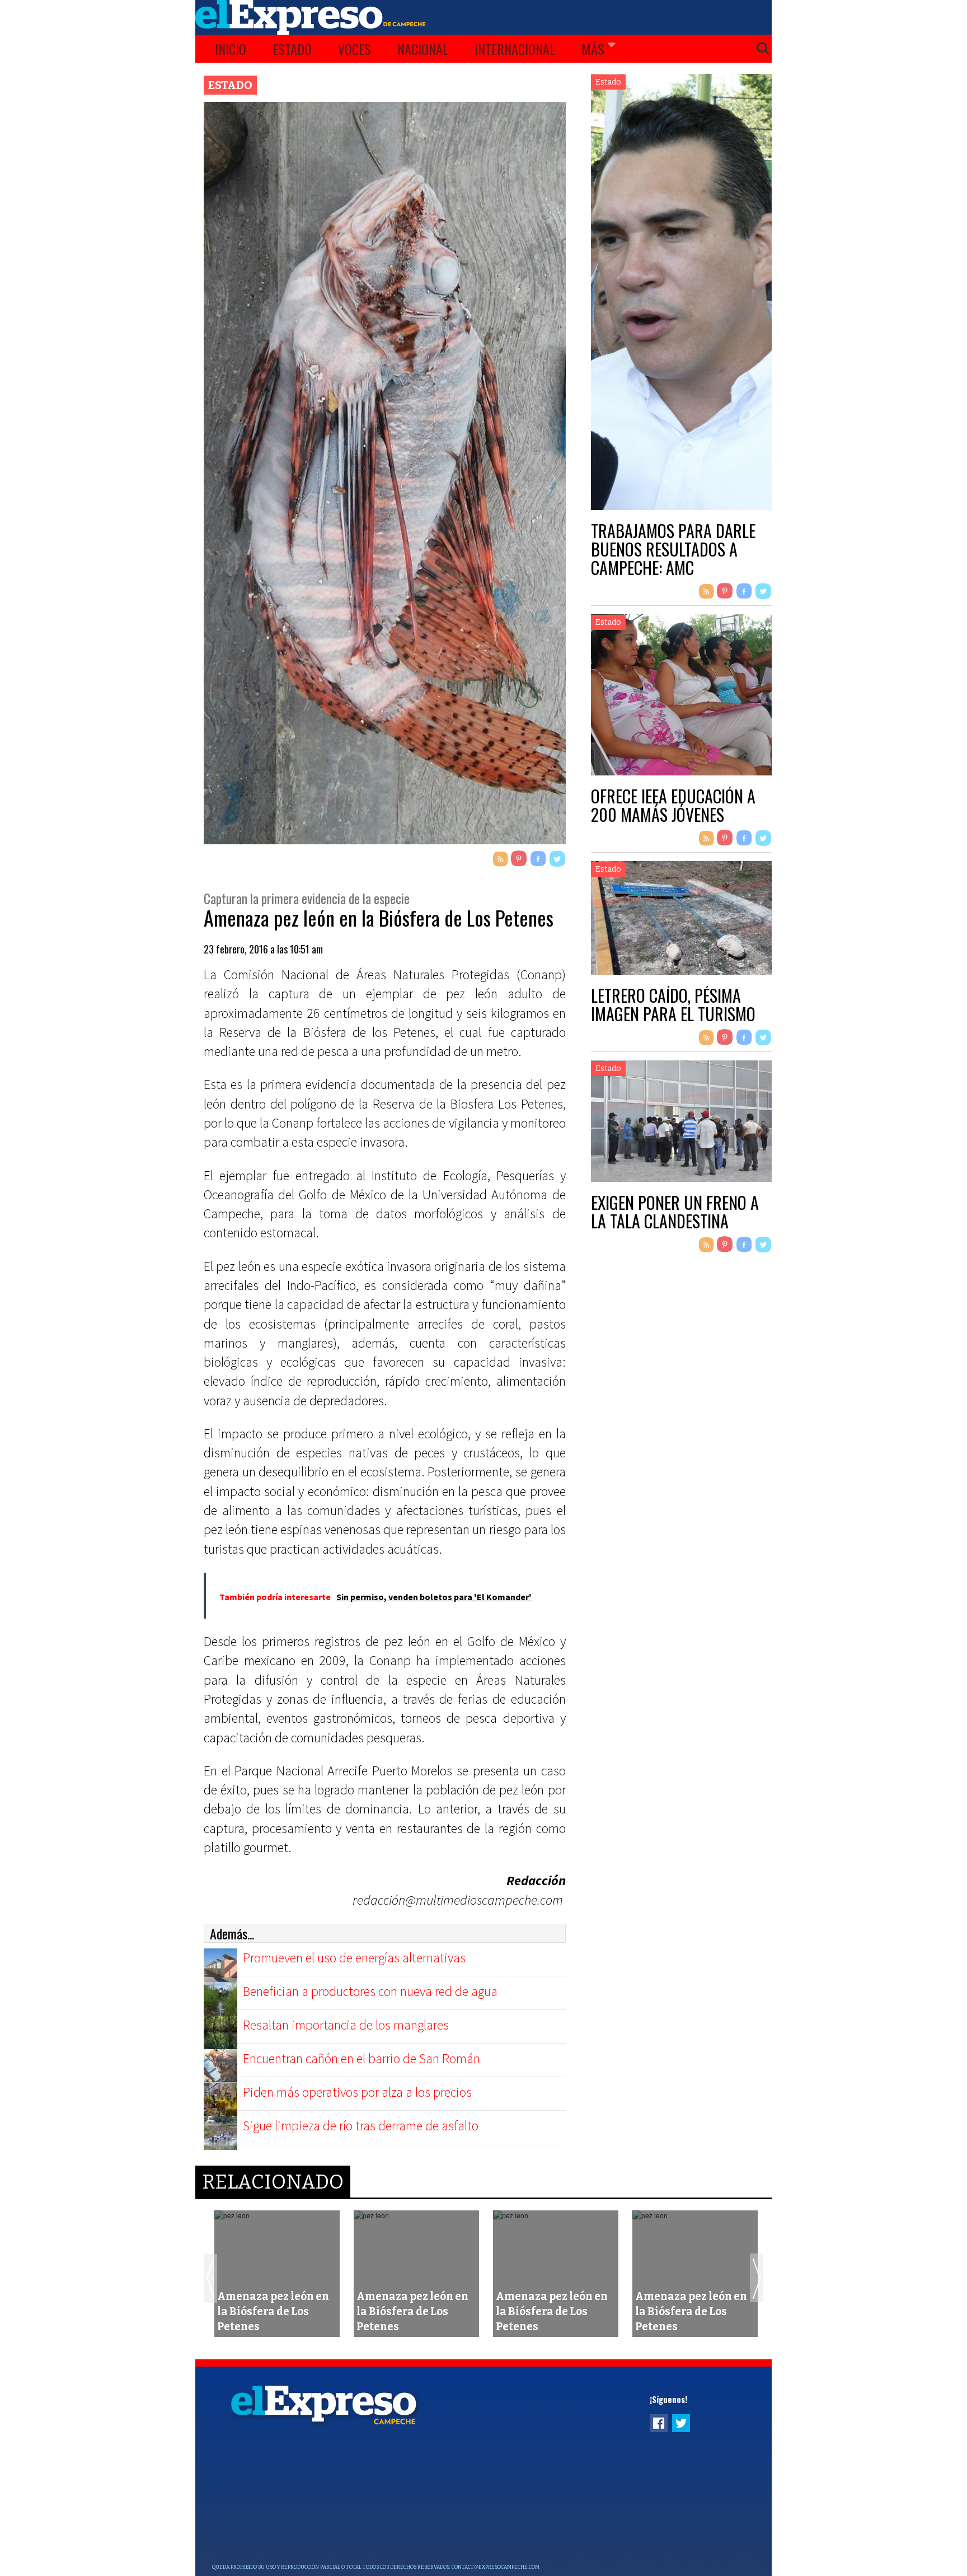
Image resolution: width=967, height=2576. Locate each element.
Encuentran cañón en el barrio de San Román (362, 2058)
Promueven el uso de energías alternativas (354, 1958)
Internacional (515, 49)
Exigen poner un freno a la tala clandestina (675, 1212)
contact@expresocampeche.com (496, 2567)
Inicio (231, 49)
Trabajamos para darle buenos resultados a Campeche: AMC (673, 549)
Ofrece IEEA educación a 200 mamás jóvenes (673, 805)
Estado (292, 49)
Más (593, 49)
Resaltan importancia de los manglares (346, 2025)
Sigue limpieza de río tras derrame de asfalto (361, 2126)
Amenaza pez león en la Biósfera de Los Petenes (273, 2311)
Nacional (423, 49)
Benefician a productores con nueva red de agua (370, 1991)
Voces (355, 49)
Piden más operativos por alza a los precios (357, 2092)
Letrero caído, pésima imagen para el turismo (673, 1004)
